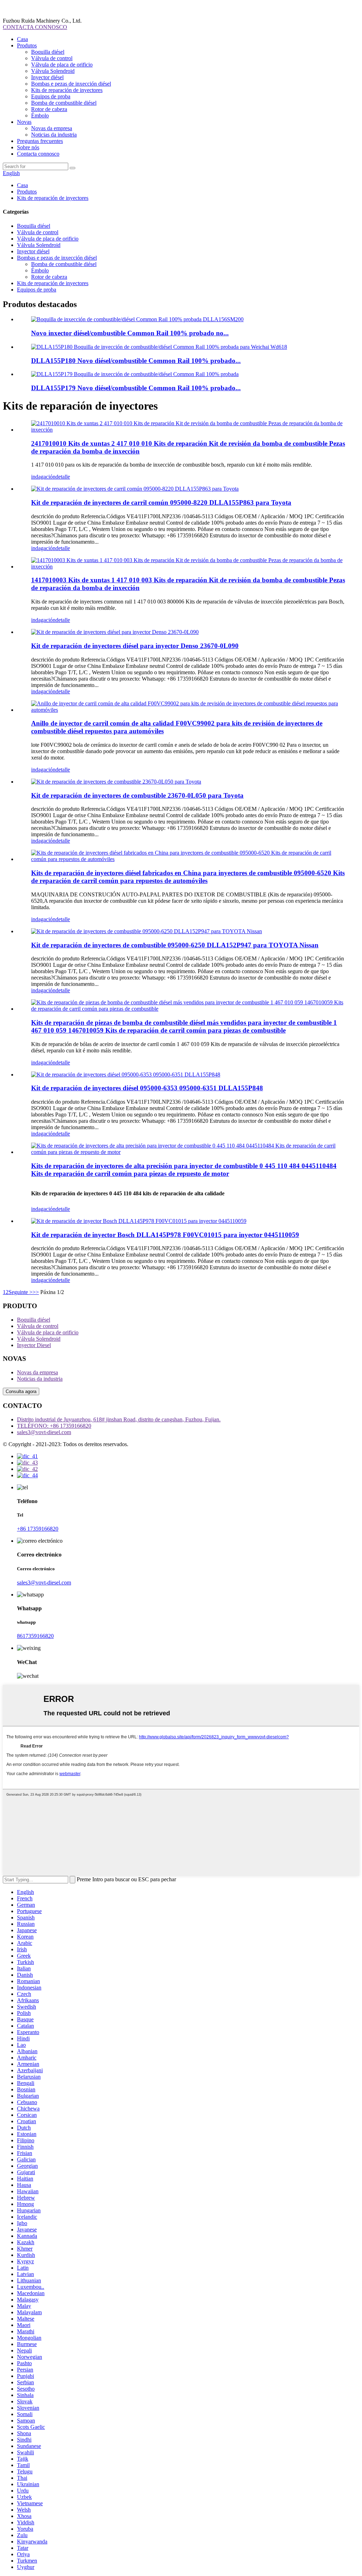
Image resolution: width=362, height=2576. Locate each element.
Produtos (27, 45)
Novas (24, 122)
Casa (22, 39)
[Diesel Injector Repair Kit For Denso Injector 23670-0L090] (115, 632)
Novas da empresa (52, 128)
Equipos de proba (51, 96)
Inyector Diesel (34, 1345)
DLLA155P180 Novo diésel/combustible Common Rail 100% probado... (136, 361)
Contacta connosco (38, 154)
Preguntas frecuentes (40, 141)
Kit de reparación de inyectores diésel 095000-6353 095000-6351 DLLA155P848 (147, 1088)
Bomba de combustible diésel (64, 103)
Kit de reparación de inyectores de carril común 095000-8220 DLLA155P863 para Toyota (161, 503)
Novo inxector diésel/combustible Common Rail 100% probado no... (130, 333)
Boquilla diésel (48, 52)
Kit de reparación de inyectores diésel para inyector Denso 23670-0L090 (135, 646)
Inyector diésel (47, 77)
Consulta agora (21, 1391)
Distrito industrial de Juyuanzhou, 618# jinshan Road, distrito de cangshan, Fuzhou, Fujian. (119, 1419)
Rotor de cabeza (49, 109)
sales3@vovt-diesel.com (44, 1432)
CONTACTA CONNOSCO (35, 27)
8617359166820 (35, 1636)
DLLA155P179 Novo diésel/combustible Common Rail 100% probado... (136, 388)
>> (36, 1292)
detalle (63, 477)
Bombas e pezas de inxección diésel (71, 84)
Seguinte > (21, 1292)
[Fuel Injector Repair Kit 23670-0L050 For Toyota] (116, 782)
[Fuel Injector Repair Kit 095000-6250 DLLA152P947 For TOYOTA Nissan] (147, 931)
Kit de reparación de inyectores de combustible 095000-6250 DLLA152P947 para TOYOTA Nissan (175, 945)
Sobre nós (28, 147)
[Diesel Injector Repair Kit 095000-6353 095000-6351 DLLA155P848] (126, 1075)
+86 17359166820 (38, 1529)
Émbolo (40, 115)
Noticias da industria (54, 135)
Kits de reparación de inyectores (67, 90)
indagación (43, 477)
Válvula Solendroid (53, 71)
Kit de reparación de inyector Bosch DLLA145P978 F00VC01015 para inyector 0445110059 (165, 1235)
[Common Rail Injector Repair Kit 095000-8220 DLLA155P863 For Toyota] (135, 489)
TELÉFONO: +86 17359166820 (54, 1426)
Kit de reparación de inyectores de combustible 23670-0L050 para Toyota (137, 795)
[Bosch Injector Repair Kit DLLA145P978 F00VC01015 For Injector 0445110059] (139, 1221)
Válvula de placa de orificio (62, 65)
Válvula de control (52, 58)
